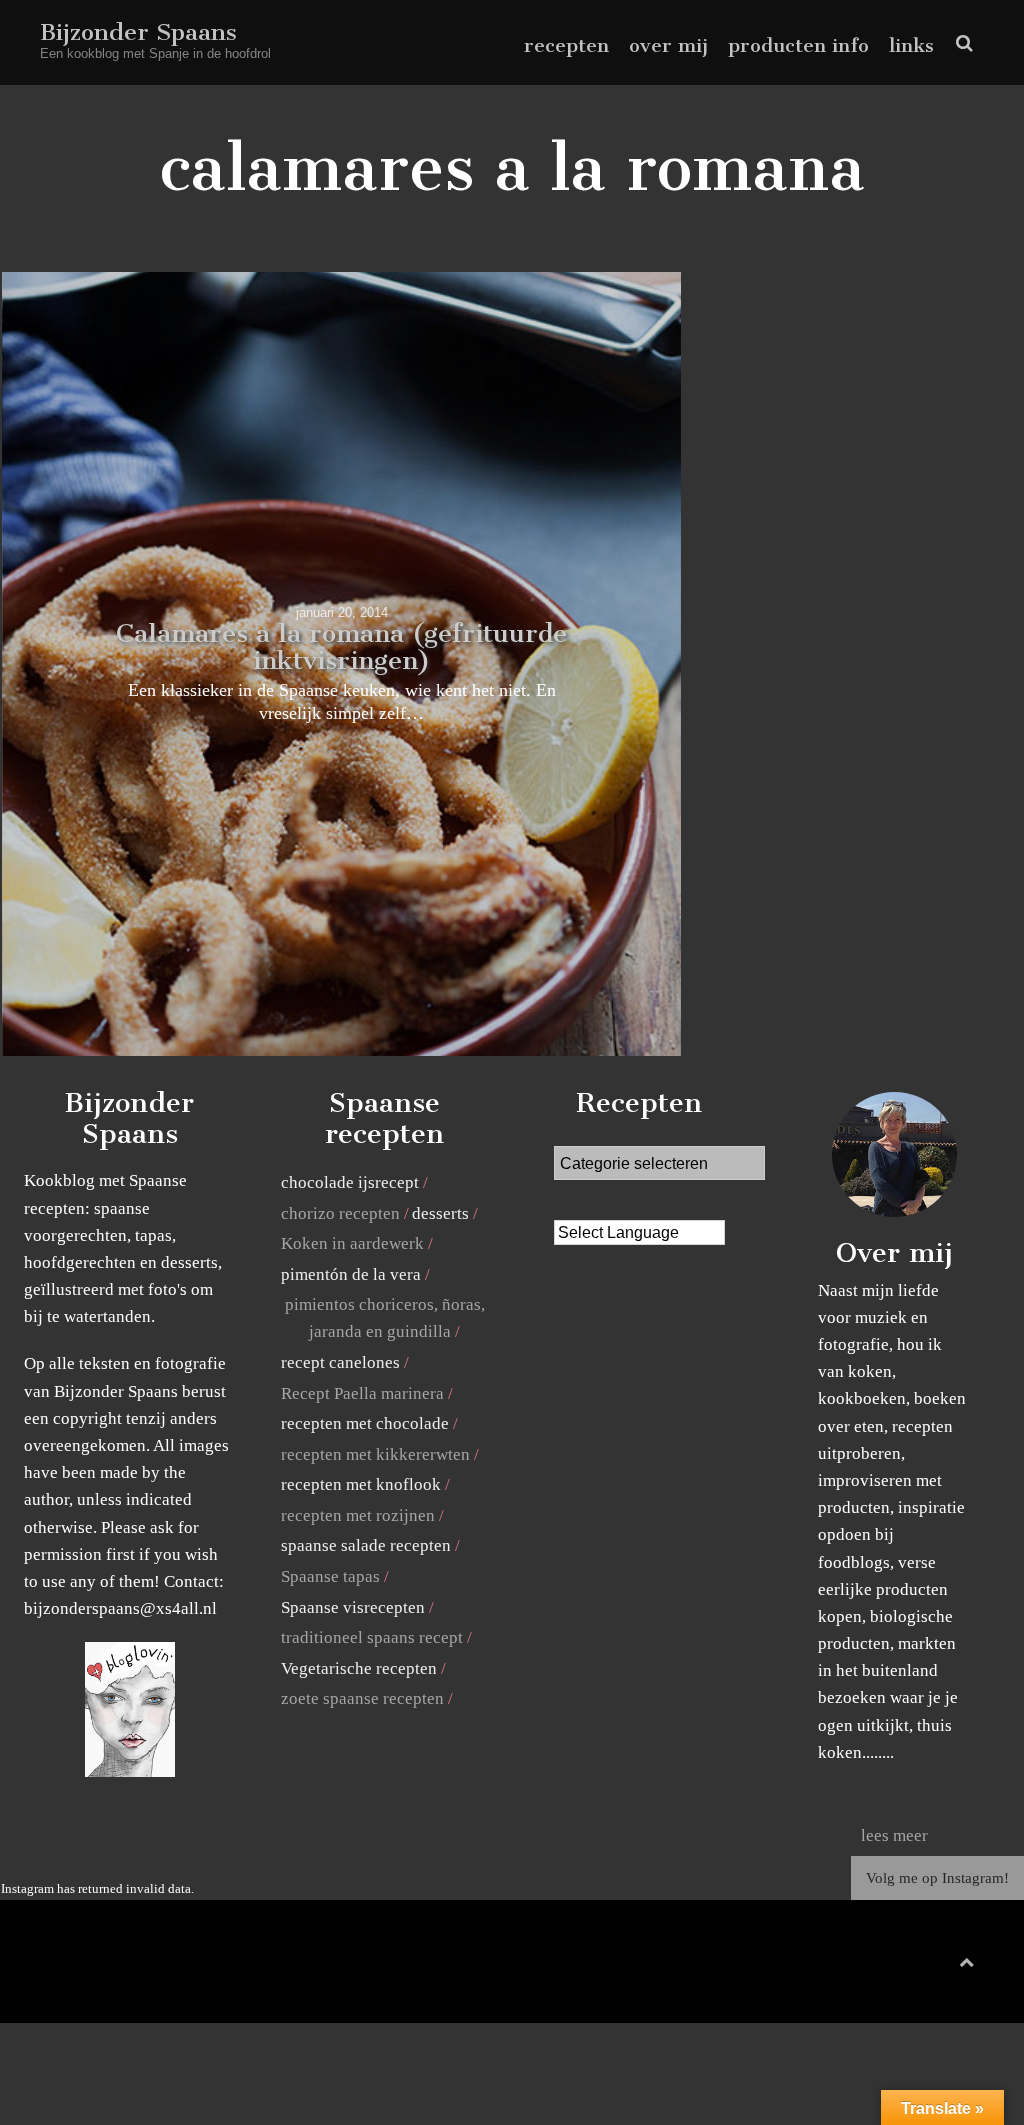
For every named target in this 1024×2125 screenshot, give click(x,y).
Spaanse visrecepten (353, 1607)
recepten (566, 45)
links (911, 45)
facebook (891, 1966)
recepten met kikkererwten (375, 1454)
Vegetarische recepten (359, 1668)
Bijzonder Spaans (138, 32)
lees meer (894, 1835)
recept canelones (340, 1362)
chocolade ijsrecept (350, 1182)
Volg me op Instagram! (937, 1878)
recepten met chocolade (365, 1423)
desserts (440, 1213)
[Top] (966, 1958)
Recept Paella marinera (362, 1393)
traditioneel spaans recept (372, 1637)
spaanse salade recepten (366, 1545)
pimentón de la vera (351, 1274)
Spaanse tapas (330, 1576)
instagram (953, 1966)
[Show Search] (959, 43)
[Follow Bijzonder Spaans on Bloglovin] (130, 1771)
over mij (668, 45)
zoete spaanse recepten (362, 1698)
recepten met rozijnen (358, 1515)
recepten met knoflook (361, 1484)
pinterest (923, 1966)
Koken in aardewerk (352, 1243)
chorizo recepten (340, 1213)
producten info (798, 45)
